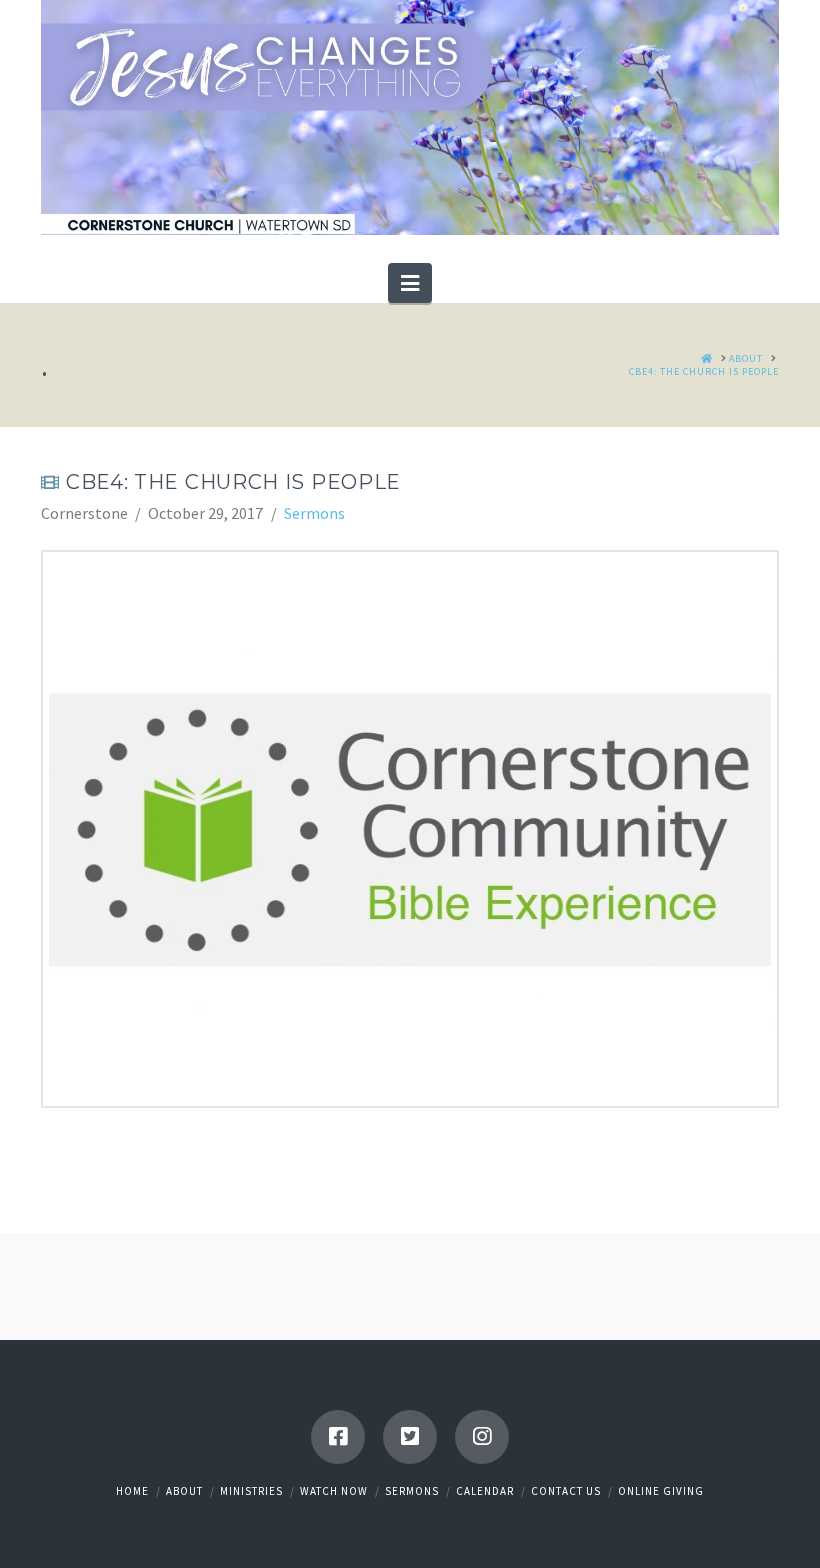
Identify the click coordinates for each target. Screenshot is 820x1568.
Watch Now (334, 1491)
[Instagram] (482, 1437)
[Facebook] (338, 1437)
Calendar (485, 1491)
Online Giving (661, 1491)
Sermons (314, 513)
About (184, 1491)
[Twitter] (410, 1437)
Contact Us (566, 1491)
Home (132, 1491)
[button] (410, 283)
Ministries (251, 1491)
